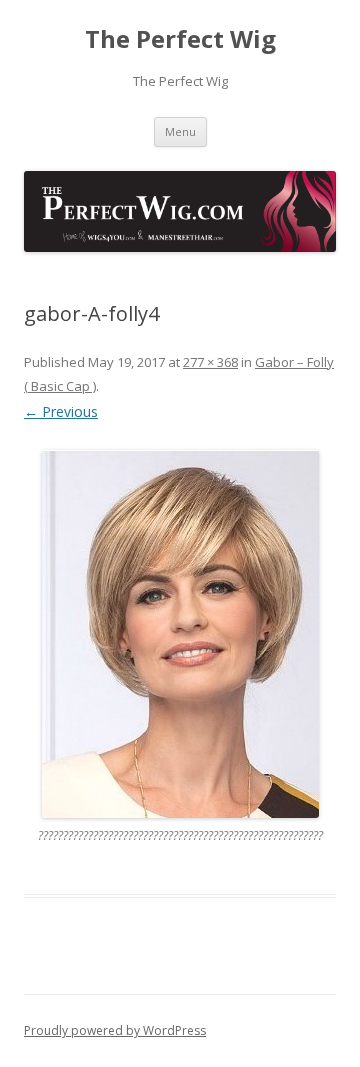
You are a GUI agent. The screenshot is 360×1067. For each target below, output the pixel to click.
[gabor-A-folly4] (180, 634)
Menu (180, 131)
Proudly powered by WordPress (115, 1030)
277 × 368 (210, 362)
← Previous (61, 411)
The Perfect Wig (180, 39)
